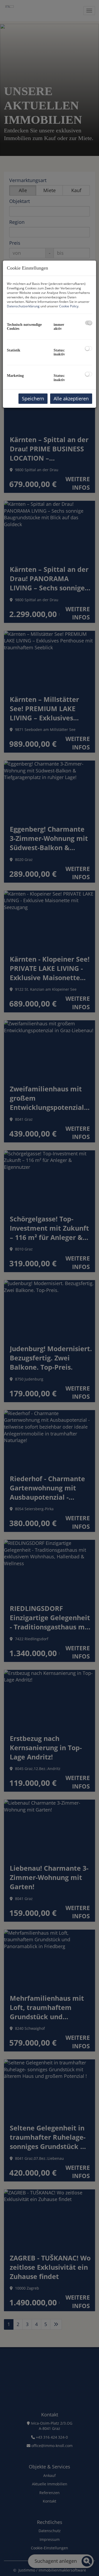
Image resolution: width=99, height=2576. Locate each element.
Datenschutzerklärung (23, 306)
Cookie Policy (69, 306)
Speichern (33, 399)
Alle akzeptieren (71, 399)
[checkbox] (89, 323)
